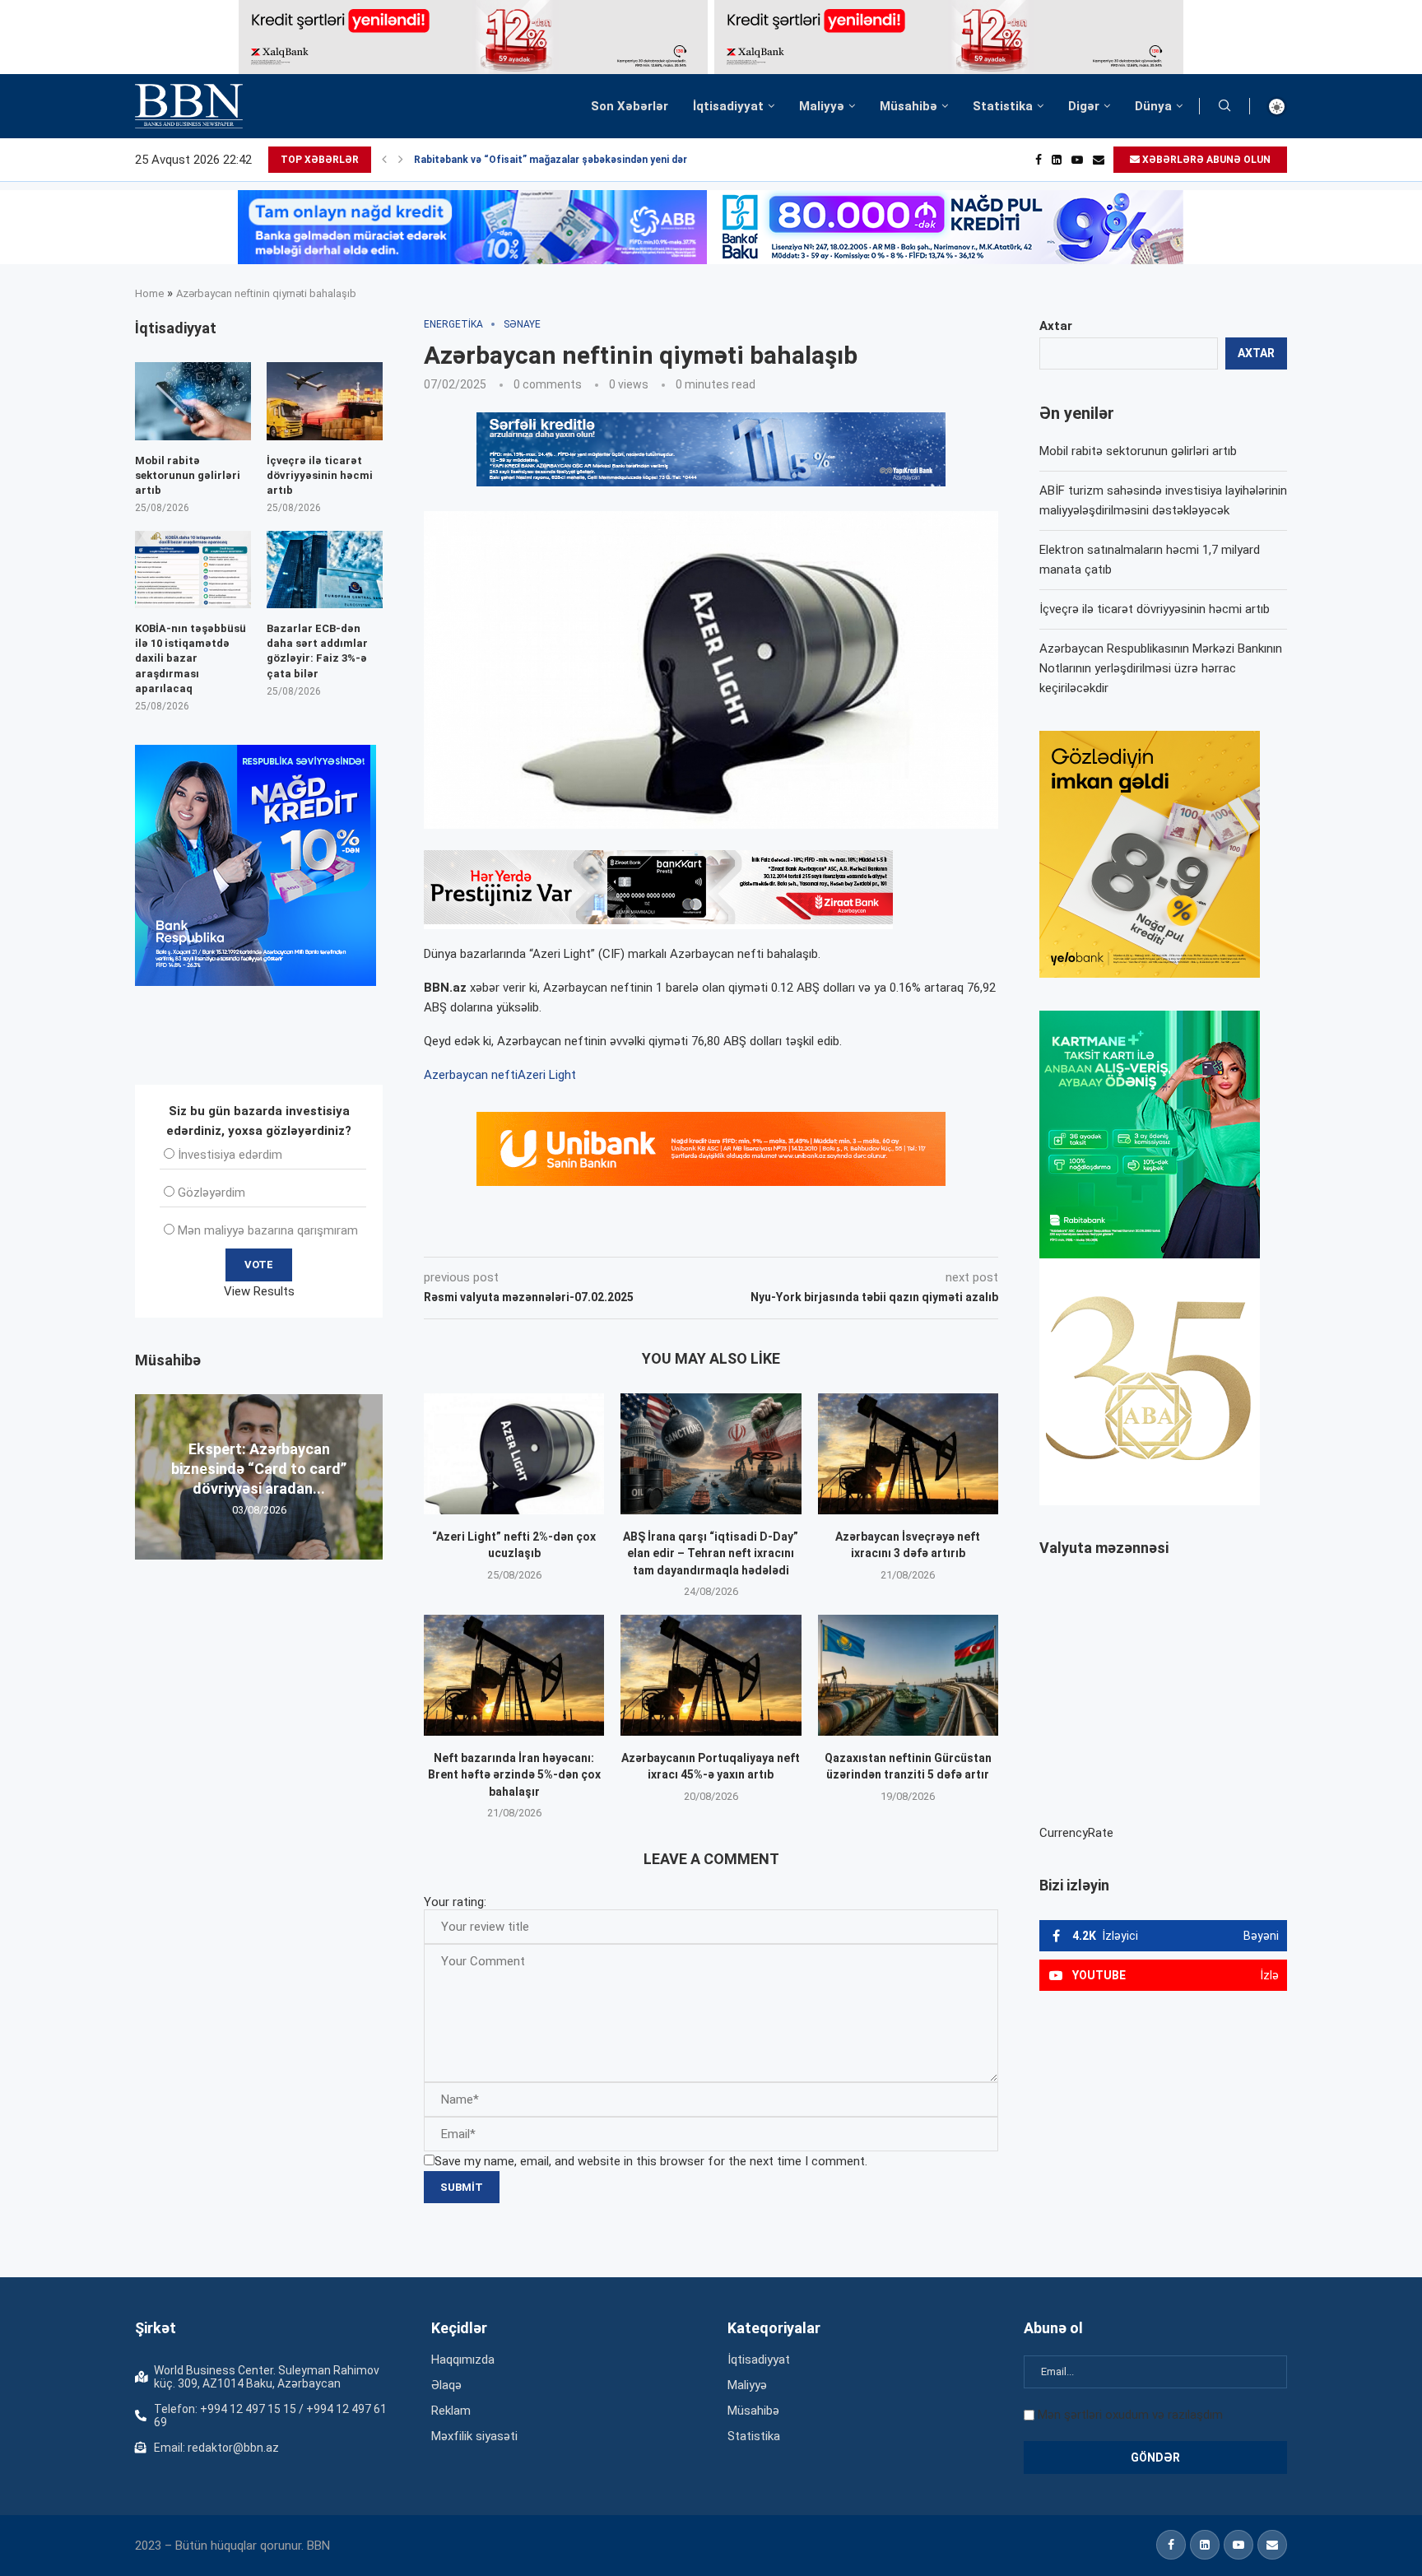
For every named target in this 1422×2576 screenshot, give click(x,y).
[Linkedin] (1057, 160)
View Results (259, 1291)
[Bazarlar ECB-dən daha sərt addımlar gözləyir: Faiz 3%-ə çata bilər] (325, 570)
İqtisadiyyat (728, 106)
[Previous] (384, 160)
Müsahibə (908, 106)
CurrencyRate (1076, 1833)
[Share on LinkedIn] (645, 1234)
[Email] (1099, 160)
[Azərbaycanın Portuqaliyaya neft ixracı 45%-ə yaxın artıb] (711, 1675)
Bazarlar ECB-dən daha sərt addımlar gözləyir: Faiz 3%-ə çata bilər (317, 651)
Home (149, 293)
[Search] (1224, 106)
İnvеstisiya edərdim (230, 1155)
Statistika (1003, 106)
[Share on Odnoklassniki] (681, 1234)
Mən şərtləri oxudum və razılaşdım (1130, 2415)
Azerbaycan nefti (471, 1075)
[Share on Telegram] (755, 1234)
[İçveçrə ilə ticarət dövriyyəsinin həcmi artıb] (325, 401)
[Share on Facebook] (571, 1234)
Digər (1084, 106)
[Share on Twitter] (607, 1234)
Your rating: (455, 1902)
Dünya (1153, 106)
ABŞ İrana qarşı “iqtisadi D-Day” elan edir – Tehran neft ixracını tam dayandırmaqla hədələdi (711, 1553)
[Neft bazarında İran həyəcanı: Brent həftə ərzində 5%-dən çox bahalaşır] (514, 1675)
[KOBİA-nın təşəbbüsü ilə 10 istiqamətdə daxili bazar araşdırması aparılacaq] (193, 570)
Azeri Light (547, 1075)
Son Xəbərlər (630, 106)
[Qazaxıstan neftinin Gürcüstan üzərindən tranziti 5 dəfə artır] (908, 1675)
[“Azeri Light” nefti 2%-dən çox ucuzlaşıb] (514, 1453)
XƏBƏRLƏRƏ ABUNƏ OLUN (1205, 160)
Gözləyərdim (211, 1193)
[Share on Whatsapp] (718, 1234)
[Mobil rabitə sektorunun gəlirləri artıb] (193, 401)
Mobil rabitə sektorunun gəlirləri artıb (1138, 451)
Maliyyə (822, 106)
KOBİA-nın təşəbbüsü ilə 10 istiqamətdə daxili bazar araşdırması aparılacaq (191, 658)
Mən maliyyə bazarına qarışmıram (268, 1230)
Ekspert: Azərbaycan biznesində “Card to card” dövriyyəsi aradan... (259, 1468)
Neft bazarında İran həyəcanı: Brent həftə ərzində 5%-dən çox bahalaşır (514, 1775)
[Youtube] (1077, 160)
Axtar (1056, 326)
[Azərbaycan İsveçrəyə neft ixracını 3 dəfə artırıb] (908, 1453)
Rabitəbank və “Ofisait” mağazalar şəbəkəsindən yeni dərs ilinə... (569, 160)
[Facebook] (1039, 160)
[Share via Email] (794, 1234)
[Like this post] (532, 1234)
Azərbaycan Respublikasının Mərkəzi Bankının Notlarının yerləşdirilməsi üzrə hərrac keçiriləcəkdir (1161, 668)
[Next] (401, 160)
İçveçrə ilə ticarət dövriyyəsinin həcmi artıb (1155, 609)
